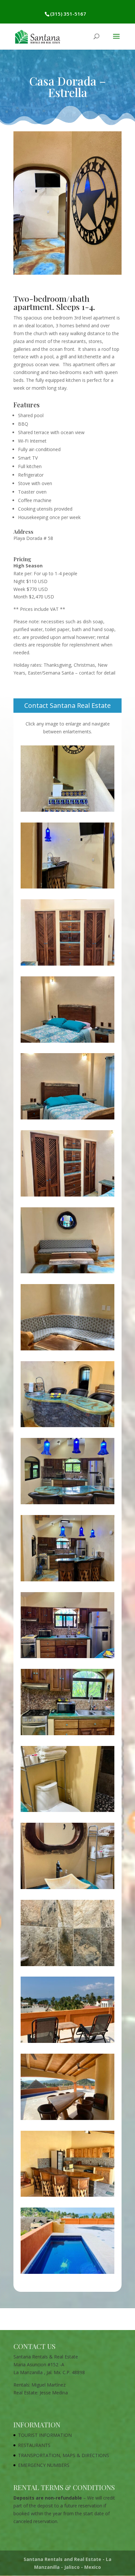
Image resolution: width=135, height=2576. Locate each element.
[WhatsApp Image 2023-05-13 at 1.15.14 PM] (67, 1043)
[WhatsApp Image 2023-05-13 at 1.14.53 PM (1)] (67, 1427)
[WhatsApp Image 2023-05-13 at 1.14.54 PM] (67, 1658)
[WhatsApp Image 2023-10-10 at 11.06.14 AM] (67, 1504)
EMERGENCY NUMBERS (44, 2465)
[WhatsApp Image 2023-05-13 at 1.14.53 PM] (67, 1581)
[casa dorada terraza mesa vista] (67, 2120)
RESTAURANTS (34, 2445)
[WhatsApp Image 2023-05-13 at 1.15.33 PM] (67, 1119)
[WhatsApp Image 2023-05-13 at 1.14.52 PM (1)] (67, 1273)
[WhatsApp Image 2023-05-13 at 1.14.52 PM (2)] (67, 1350)
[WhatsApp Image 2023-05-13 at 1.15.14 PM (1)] (67, 965)
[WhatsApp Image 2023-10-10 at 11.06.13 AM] (67, 1735)
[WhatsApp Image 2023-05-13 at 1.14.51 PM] (67, 812)
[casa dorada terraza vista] (67, 2043)
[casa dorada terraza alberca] (67, 2274)
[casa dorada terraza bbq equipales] (67, 2197)
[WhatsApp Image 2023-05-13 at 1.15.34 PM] (67, 1196)
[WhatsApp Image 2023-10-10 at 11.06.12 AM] (67, 888)
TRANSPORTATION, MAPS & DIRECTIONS (64, 2455)
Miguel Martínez (48, 2385)
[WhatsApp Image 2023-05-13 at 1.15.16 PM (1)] (67, 1812)
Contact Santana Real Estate (67, 705)
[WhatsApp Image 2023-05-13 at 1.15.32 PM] (67, 1966)
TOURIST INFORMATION (45, 2435)
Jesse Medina (54, 2393)
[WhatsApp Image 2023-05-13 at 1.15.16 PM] (67, 1889)
